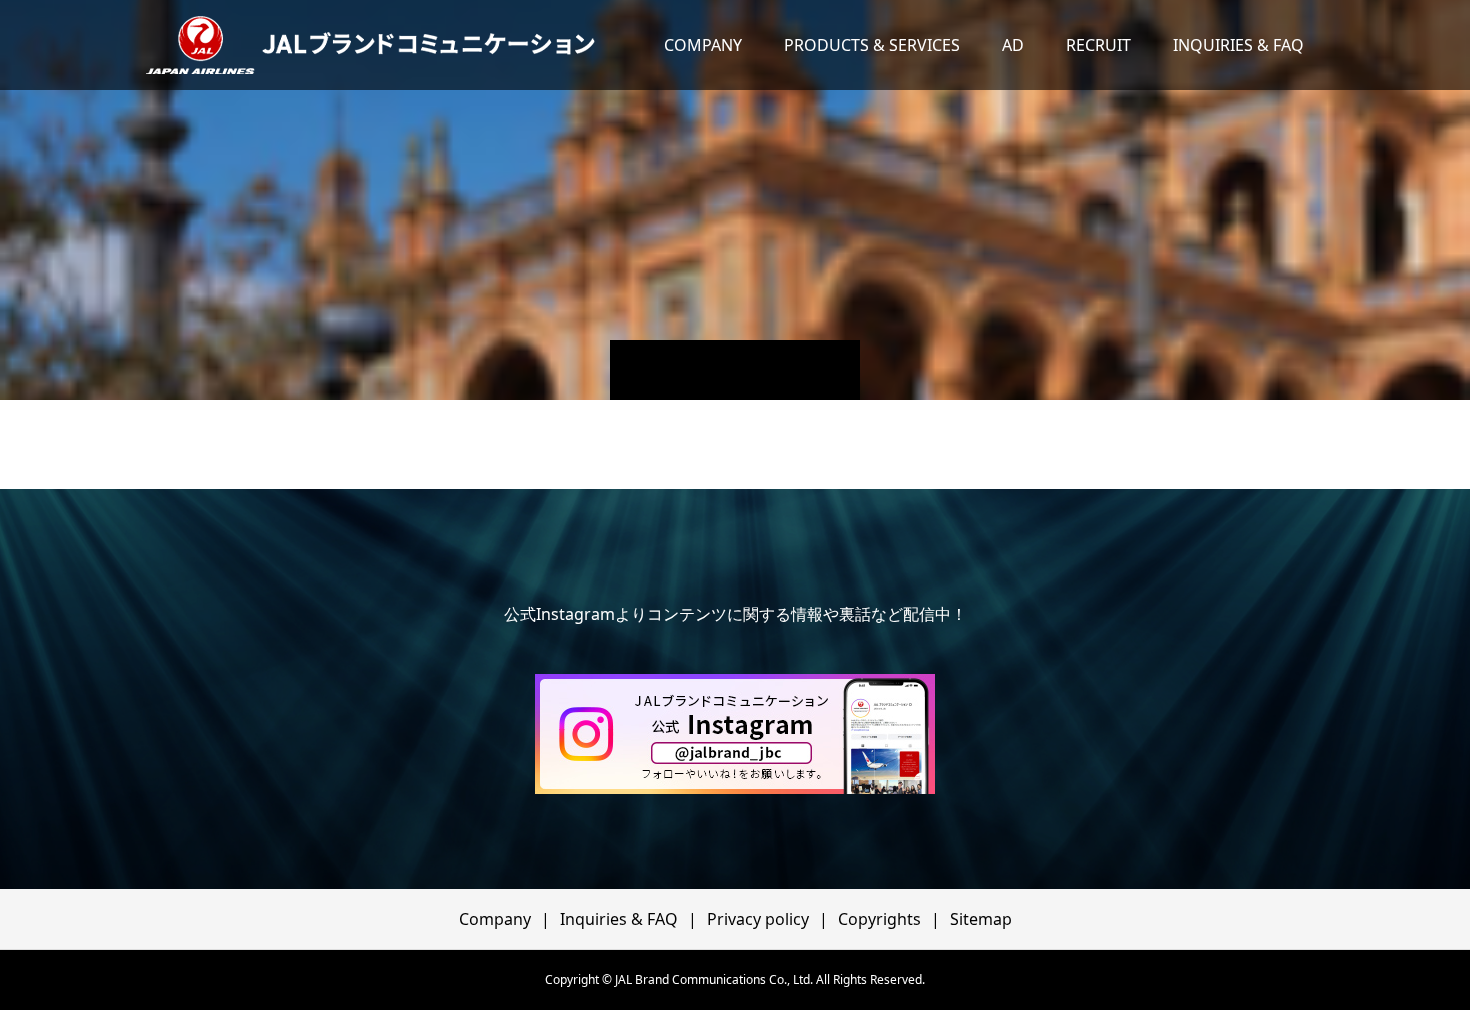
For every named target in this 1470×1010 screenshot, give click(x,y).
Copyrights (879, 919)
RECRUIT (1098, 45)
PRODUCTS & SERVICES (872, 45)
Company (495, 919)
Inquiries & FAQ (619, 919)
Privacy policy (758, 919)
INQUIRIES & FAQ (1238, 45)
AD (1013, 45)
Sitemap (981, 919)
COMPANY (703, 45)
